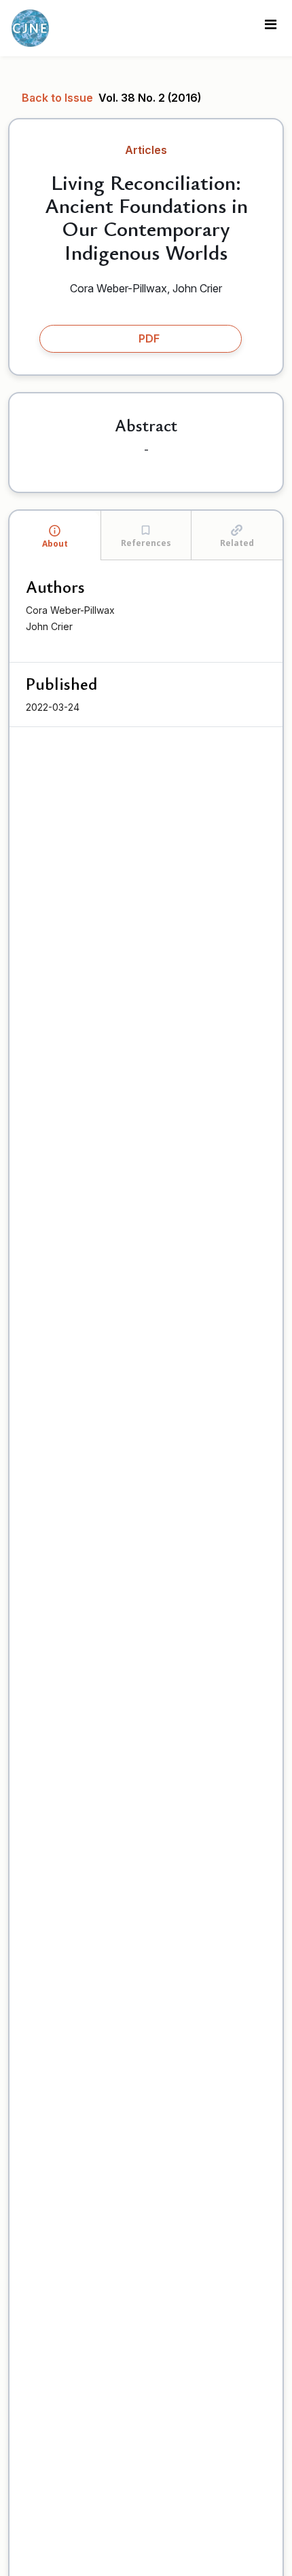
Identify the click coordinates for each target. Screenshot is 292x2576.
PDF (149, 338)
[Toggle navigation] (270, 28)
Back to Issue (59, 98)
